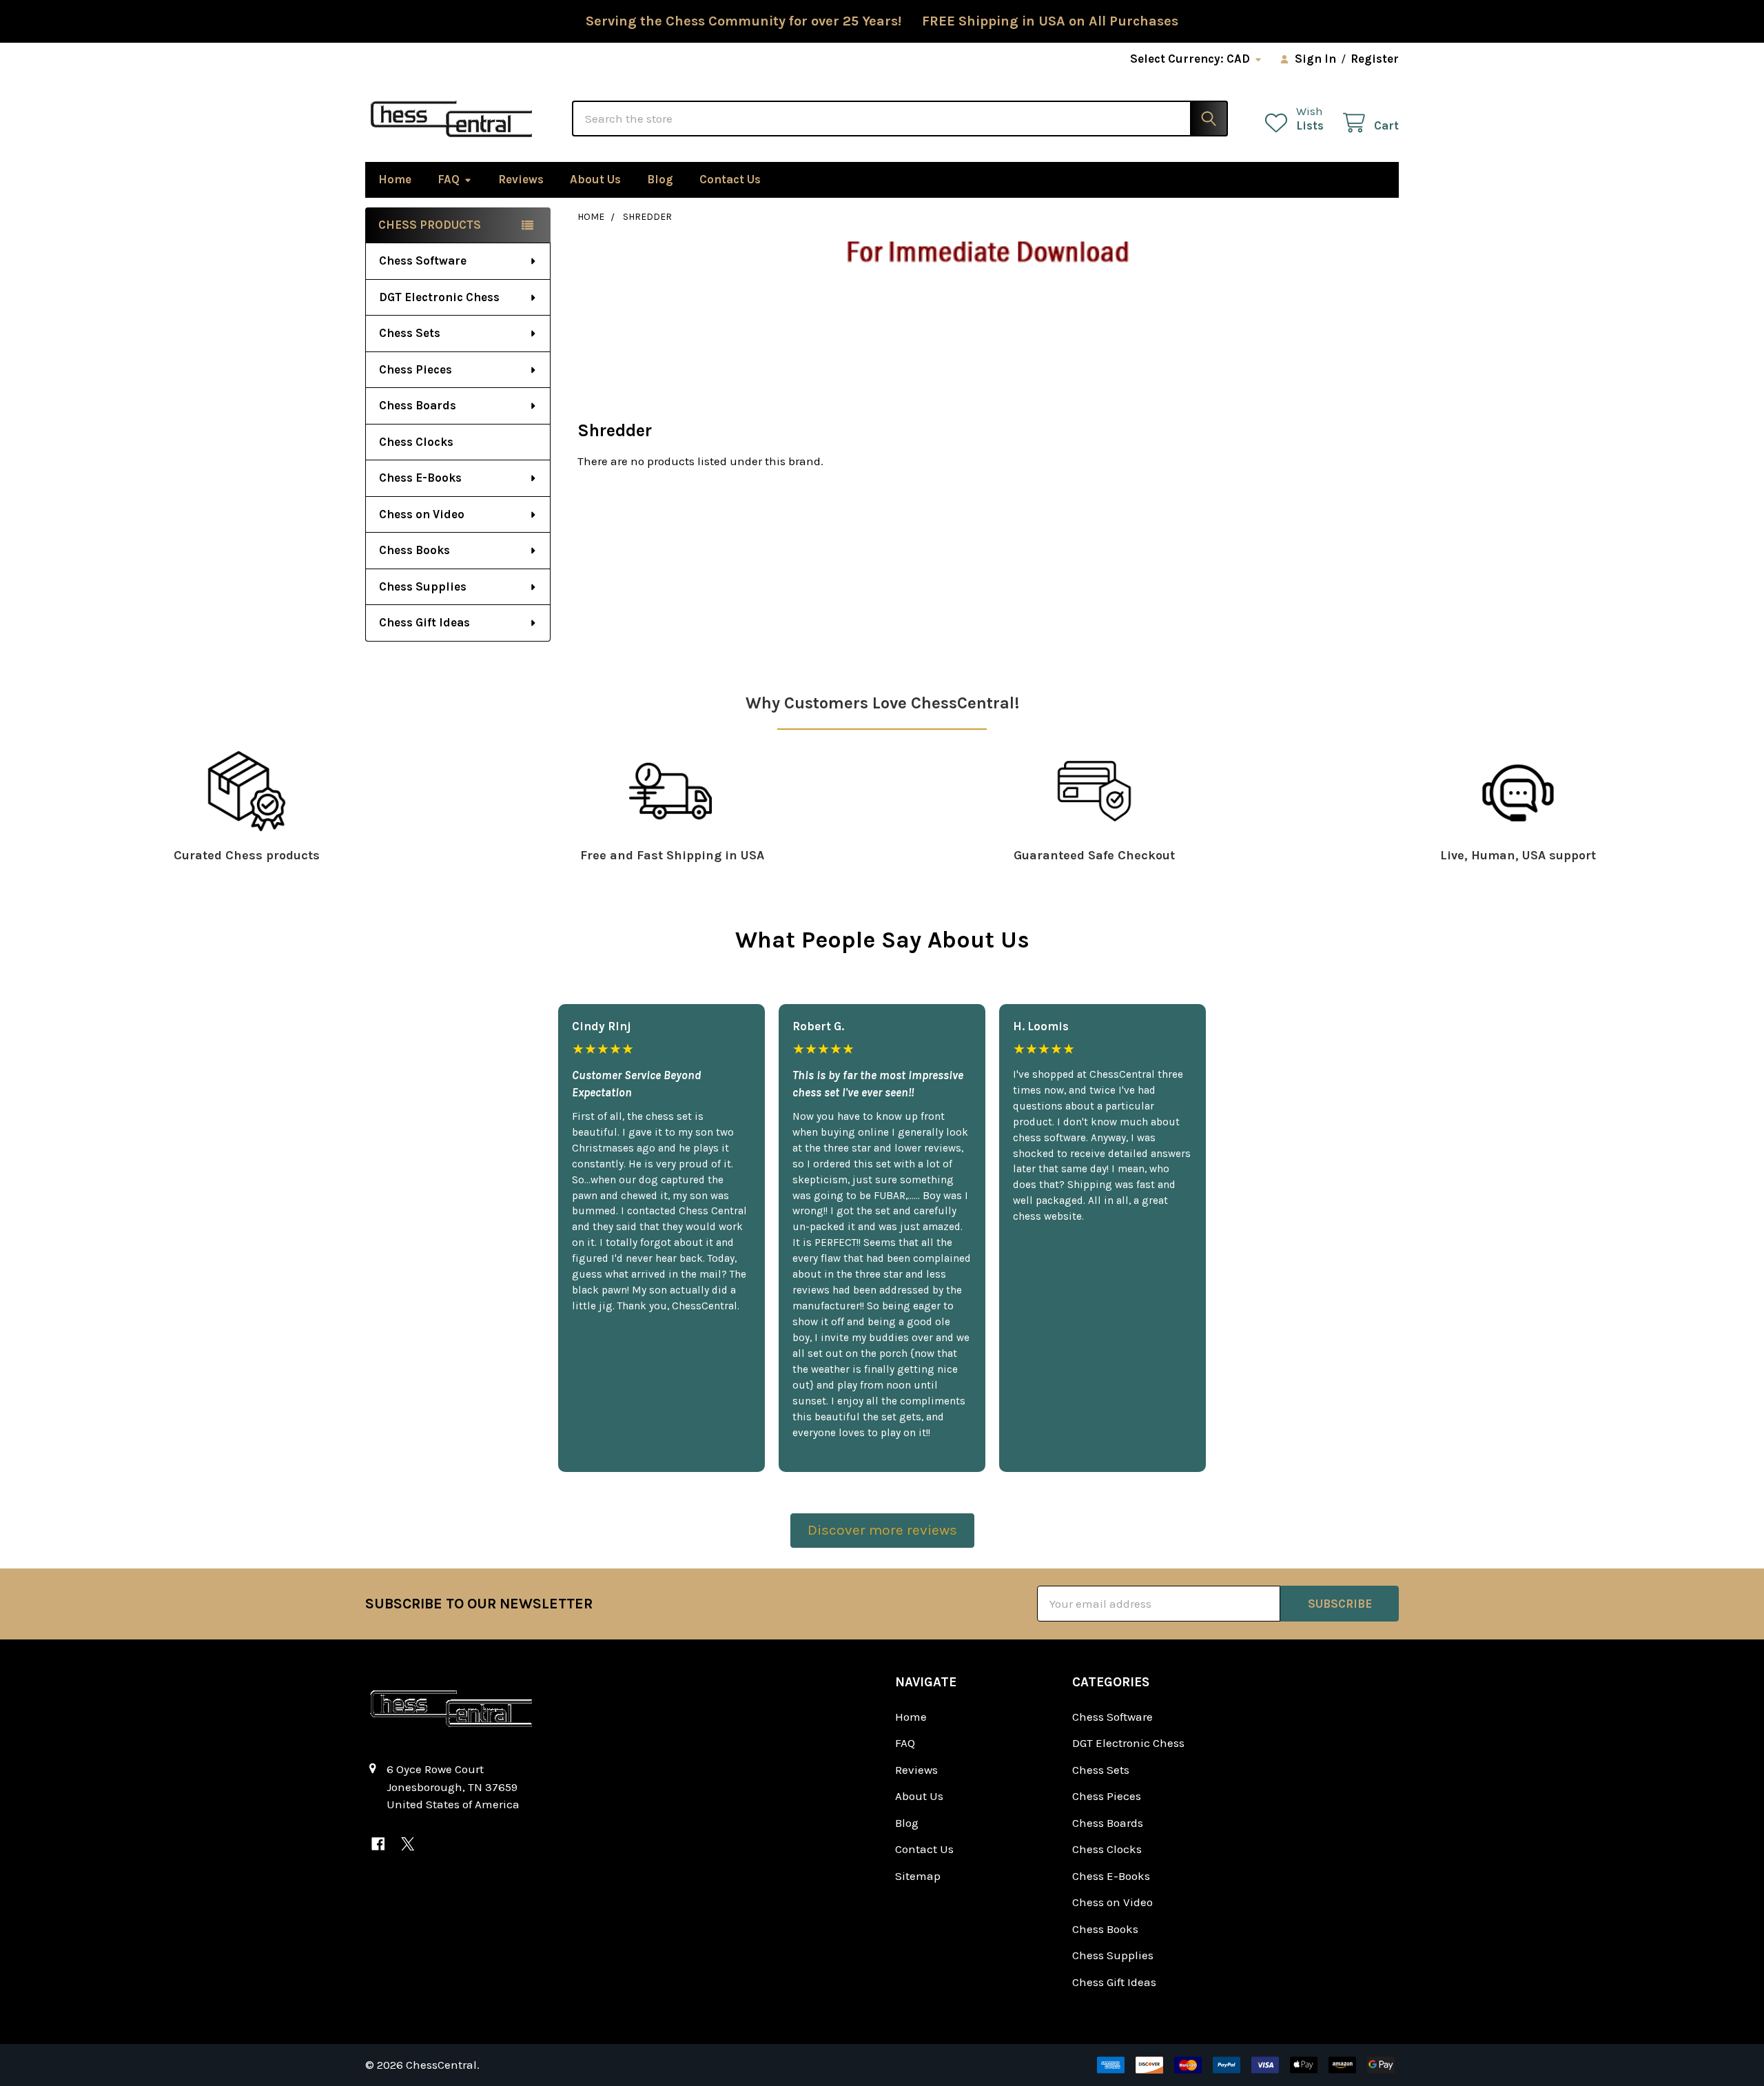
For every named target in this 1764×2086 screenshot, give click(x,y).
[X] (408, 1844)
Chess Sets (410, 333)
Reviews (521, 179)
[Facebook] (378, 1844)
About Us (595, 179)
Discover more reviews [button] (882, 1530)
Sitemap (918, 1876)
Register (1375, 59)
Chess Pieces (416, 369)
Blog (660, 179)
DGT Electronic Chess (439, 297)
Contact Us (730, 179)
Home (395, 179)
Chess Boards (418, 405)
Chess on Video (422, 514)
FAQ (449, 179)
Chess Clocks (416, 442)
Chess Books (414, 550)
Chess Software (423, 260)
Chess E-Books (420, 478)
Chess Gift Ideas (424, 622)
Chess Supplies (423, 586)
